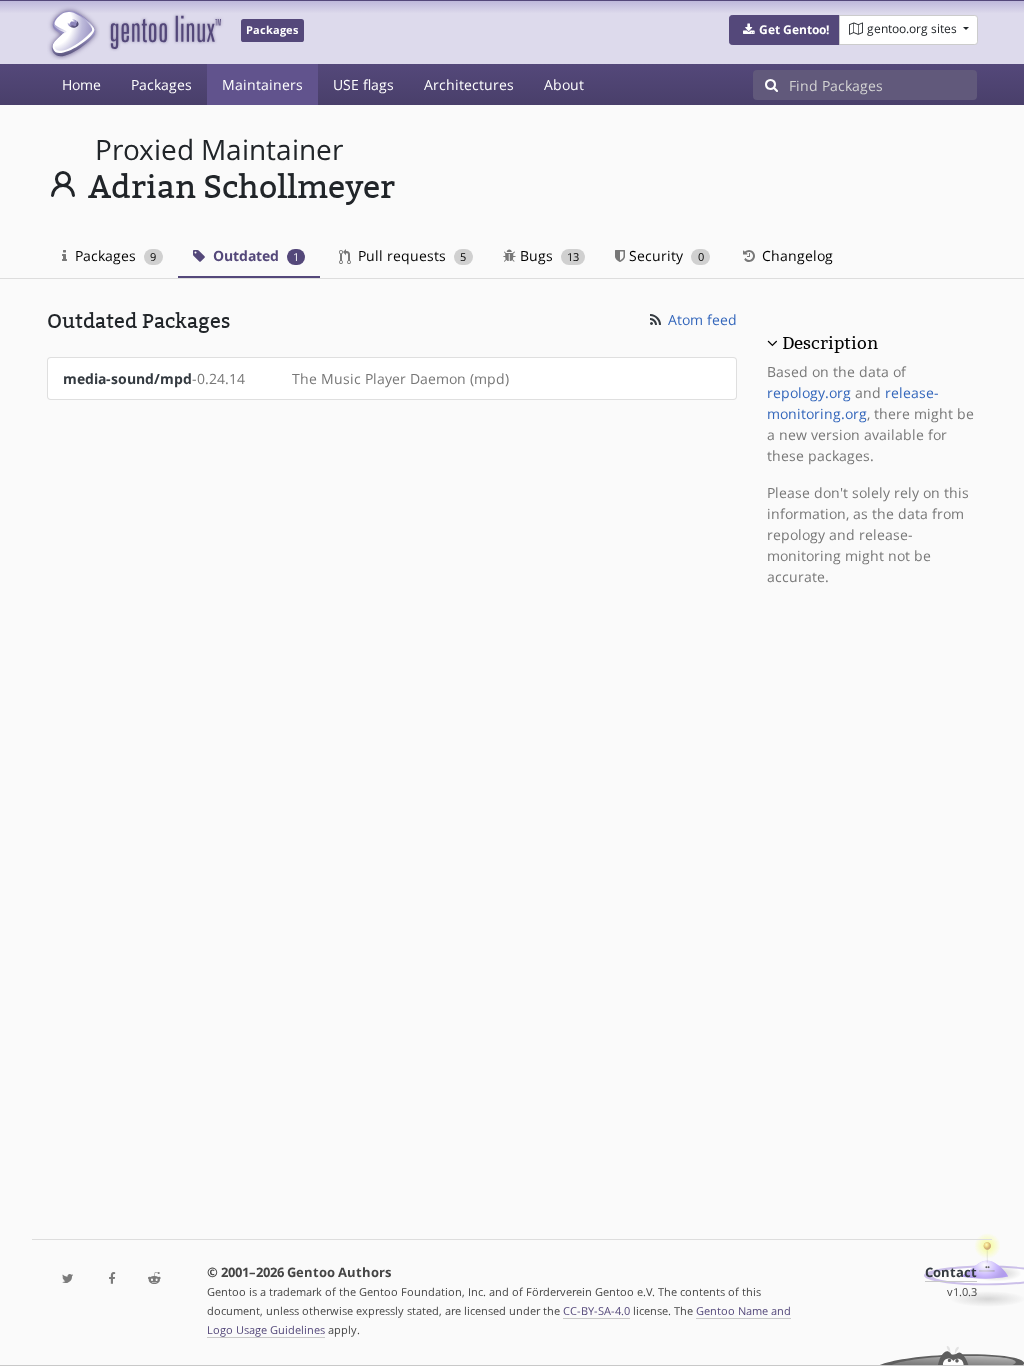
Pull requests (410, 255)
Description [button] (830, 343)
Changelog (795, 255)
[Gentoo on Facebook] (111, 1279)
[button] (784, 30)
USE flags (363, 84)
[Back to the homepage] (134, 32)
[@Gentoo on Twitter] (68, 1279)
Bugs (547, 255)
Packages (161, 84)
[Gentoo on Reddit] (154, 1279)
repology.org (809, 392)
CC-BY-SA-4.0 (596, 1310)
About (564, 84)
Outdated (254, 255)
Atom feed (700, 319)
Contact (951, 1272)
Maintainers (262, 84)
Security (664, 255)
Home (81, 84)
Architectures (469, 84)
